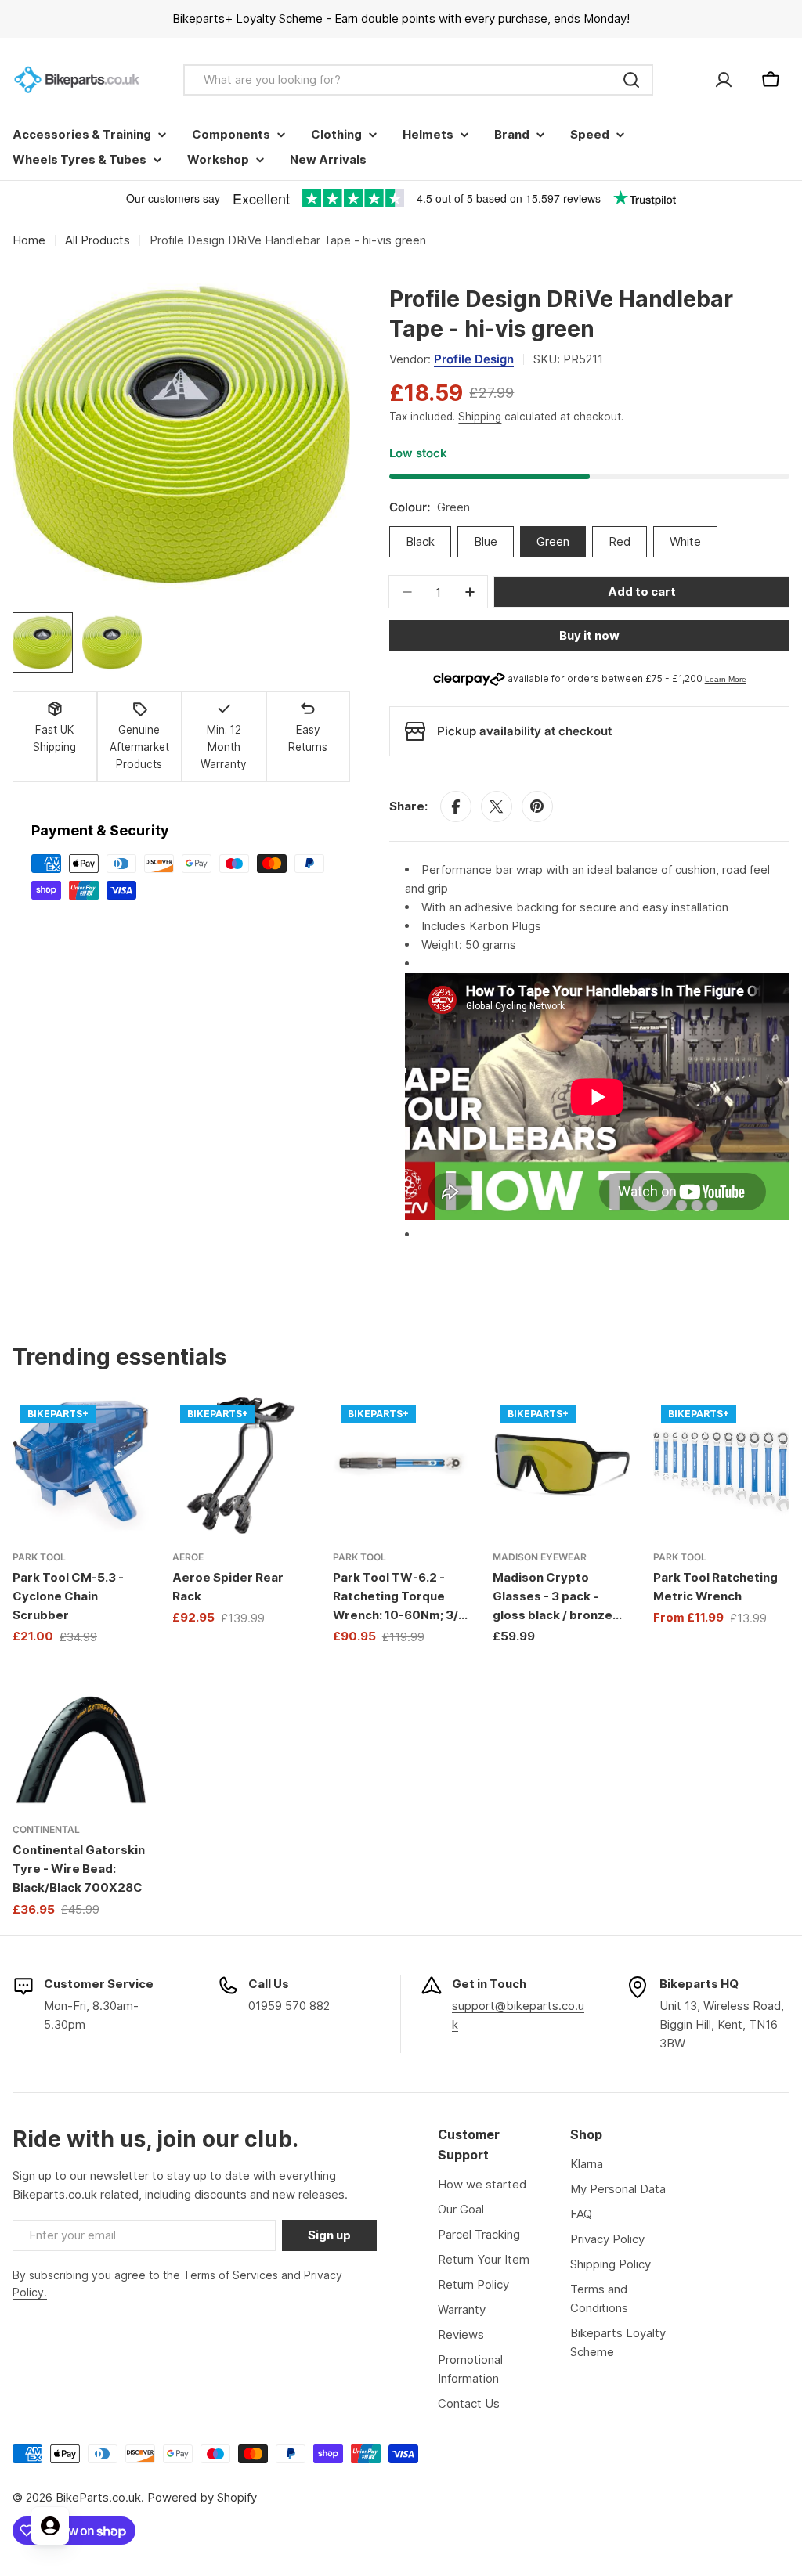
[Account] (724, 80)
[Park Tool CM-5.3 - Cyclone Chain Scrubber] (81, 1465)
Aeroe (188, 1557)
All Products (98, 240)
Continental (46, 1829)
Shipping (480, 417)
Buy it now (589, 635)
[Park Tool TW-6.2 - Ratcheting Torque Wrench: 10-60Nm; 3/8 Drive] (401, 1465)
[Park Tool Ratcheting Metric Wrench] (721, 1465)
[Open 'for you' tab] (50, 2526)
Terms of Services (231, 2275)
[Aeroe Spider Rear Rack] (240, 1465)
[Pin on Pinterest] (537, 806)
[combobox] (418, 80)
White (685, 541)
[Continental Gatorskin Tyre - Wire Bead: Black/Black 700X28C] (81, 1738)
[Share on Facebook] (456, 806)
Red (620, 541)
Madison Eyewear (540, 1557)
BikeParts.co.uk (98, 2497)
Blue (486, 541)
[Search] (631, 80)
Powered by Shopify (202, 2497)
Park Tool (39, 1557)
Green (553, 541)
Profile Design (474, 359)
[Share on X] (497, 806)
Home (29, 240)
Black (420, 541)
